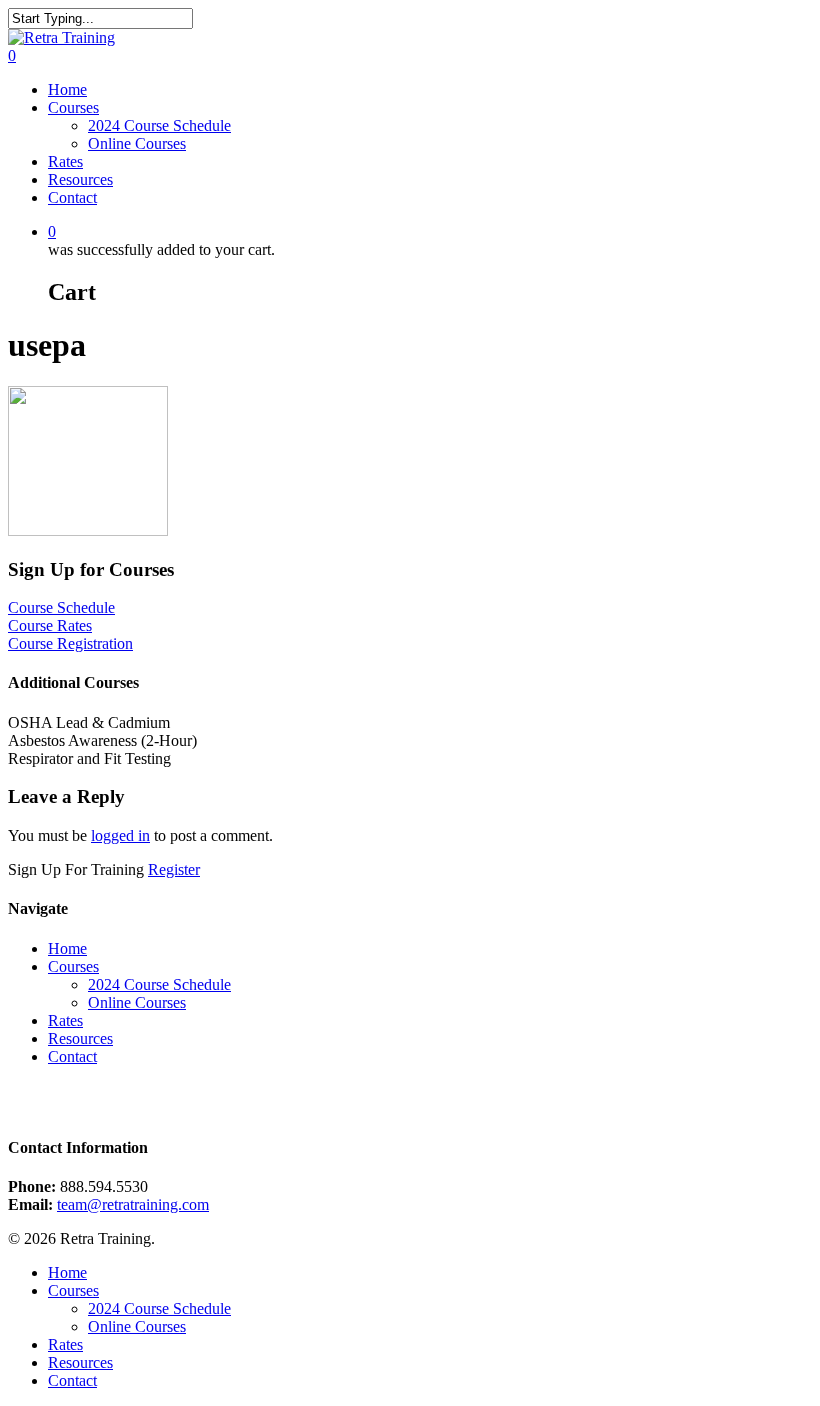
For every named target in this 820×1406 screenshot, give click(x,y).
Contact (72, 197)
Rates (65, 161)
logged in (120, 835)
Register (174, 869)
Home (67, 89)
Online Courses (137, 143)
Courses (73, 107)
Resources (80, 179)
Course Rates (50, 625)
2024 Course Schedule (159, 125)
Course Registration (70, 643)
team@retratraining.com (133, 1204)
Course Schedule (61, 607)
